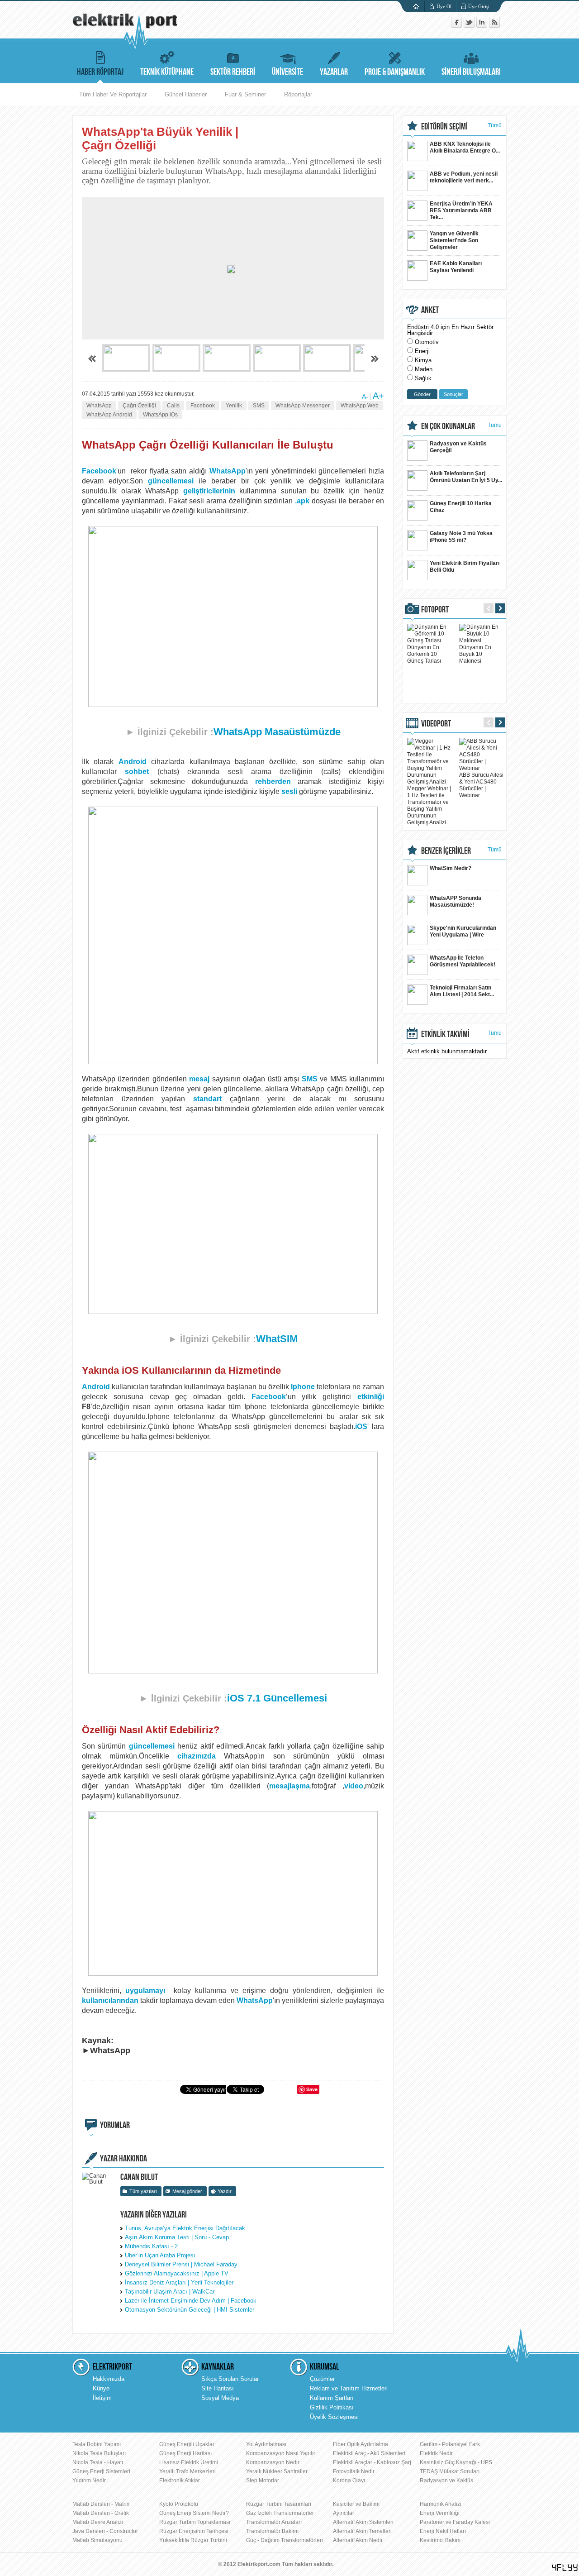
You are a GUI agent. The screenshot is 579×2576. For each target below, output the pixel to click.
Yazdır (225, 2191)
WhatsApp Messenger (303, 406)
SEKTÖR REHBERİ (233, 72)
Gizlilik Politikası (332, 2407)
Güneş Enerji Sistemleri (101, 2471)
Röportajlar (298, 94)
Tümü (495, 125)
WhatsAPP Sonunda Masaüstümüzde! (456, 901)
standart (207, 1099)
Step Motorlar (263, 2480)
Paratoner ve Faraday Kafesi (455, 2522)
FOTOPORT (435, 610)
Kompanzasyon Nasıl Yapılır (281, 2453)
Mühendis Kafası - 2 (151, 2246)
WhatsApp (99, 406)
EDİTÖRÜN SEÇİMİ (444, 127)
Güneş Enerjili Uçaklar (187, 2444)
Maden (424, 369)
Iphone (303, 1387)
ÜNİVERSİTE (287, 72)
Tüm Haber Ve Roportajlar (113, 94)
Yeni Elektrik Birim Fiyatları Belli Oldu (465, 566)
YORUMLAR (115, 2125)
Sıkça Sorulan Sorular (230, 2379)
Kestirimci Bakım (440, 2540)
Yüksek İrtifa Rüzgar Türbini (193, 2540)
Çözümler (322, 2379)
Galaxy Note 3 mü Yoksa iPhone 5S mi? (461, 537)
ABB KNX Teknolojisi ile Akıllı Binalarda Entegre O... (465, 147)
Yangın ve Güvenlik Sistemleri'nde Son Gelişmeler (454, 240)
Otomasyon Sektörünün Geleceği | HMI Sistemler (190, 2310)
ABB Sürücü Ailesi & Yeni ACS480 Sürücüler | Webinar (481, 785)
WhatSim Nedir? (451, 868)
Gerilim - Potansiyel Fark (450, 2444)
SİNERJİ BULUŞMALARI (471, 72)
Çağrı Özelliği (139, 406)
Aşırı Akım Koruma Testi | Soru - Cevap (177, 2237)
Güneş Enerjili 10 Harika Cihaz (461, 507)
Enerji (422, 351)
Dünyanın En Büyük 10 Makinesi (475, 654)
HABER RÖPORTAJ (100, 72)
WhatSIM (277, 1339)
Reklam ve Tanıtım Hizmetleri (349, 2388)
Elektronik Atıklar (180, 2480)
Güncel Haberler (186, 94)
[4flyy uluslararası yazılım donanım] (565, 2568)
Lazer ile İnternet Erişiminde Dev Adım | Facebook (191, 2301)
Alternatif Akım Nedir (358, 2540)
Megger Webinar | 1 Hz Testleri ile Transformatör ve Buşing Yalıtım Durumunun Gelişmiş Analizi (429, 805)
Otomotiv (427, 342)
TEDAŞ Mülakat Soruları (450, 2471)
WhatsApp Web (360, 406)
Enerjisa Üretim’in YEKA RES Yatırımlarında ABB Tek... (461, 210)
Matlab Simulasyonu (97, 2540)
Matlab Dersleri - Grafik (101, 2513)
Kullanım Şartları (332, 2398)
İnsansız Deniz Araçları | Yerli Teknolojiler (179, 2282)
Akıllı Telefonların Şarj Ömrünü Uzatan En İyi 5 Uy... (466, 477)
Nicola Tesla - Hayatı (98, 2462)
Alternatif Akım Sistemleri (363, 2522)
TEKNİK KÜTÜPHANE (167, 72)
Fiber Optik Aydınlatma (361, 2444)
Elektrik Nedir (436, 2453)
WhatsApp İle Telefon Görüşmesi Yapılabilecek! (463, 961)
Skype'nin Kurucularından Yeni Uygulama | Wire (463, 931)
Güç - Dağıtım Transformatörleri (285, 2540)
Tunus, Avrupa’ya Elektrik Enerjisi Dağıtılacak (185, 2228)
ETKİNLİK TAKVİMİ (445, 1034)
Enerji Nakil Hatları (443, 2531)
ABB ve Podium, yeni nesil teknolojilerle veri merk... (464, 177)
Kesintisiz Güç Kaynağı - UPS (456, 2462)
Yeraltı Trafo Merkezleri (187, 2471)
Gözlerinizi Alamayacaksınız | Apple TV (177, 2273)
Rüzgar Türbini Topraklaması (195, 2522)
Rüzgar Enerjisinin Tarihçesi (194, 2531)
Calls (173, 406)
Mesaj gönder (187, 2191)
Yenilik (234, 406)
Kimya (423, 360)
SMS (259, 406)
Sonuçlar (453, 394)
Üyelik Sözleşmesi (334, 2417)
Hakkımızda (109, 2379)
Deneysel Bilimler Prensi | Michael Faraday (181, 2264)
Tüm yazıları (143, 2191)
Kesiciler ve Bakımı (356, 2504)
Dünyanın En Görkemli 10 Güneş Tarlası (424, 654)
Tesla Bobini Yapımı (97, 2444)
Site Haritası (218, 2388)
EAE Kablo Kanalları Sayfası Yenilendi (456, 267)
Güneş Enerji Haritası (185, 2453)
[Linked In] (483, 26)
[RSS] (494, 26)
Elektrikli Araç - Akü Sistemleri (369, 2453)
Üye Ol (444, 6)
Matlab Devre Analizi (98, 2522)
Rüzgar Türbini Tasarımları (279, 2504)
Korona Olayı (349, 2480)
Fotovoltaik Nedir (354, 2471)
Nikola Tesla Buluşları (99, 2453)
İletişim (102, 2398)
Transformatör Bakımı (272, 2531)
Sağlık (423, 378)
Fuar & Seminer (245, 94)
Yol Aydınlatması (266, 2444)
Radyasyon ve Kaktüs (446, 2480)
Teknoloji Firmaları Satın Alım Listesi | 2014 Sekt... (462, 991)
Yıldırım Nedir (89, 2480)
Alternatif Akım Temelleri (362, 2531)
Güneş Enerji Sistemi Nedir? (194, 2513)
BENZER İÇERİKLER (446, 851)
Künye (101, 2388)
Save (312, 2089)
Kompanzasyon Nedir (273, 2462)
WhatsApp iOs (160, 415)
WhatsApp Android (109, 415)
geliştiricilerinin (209, 491)
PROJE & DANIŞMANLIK (395, 72)
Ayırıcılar (344, 2513)
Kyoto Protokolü (179, 2504)
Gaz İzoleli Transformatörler (280, 2513)
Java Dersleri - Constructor (105, 2531)
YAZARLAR (334, 72)
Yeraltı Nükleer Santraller (277, 2471)
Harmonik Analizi (441, 2504)
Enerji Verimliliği (440, 2513)
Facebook (203, 406)
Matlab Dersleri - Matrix (101, 2504)
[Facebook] (457, 26)
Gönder (422, 394)
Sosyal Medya (220, 2398)
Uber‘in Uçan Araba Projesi (160, 2255)
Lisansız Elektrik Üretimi (189, 2462)
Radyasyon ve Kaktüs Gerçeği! (458, 447)
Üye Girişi (479, 6)
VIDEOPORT (436, 724)
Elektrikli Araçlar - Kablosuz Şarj (372, 2462)
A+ (378, 396)
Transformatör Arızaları (274, 2522)
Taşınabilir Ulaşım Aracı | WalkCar (170, 2292)
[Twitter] (470, 26)
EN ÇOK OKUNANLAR (448, 426)
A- (365, 397)
